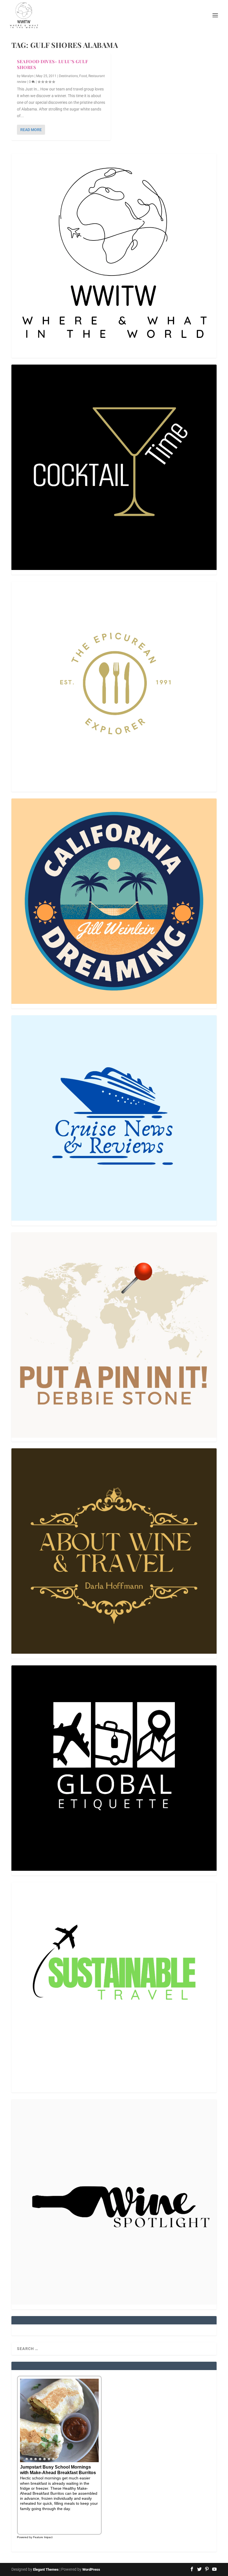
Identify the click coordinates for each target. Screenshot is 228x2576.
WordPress (91, 2569)
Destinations (68, 76)
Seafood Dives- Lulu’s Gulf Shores (52, 64)
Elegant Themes (46, 2569)
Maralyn (28, 76)
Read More (31, 130)
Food (83, 76)
